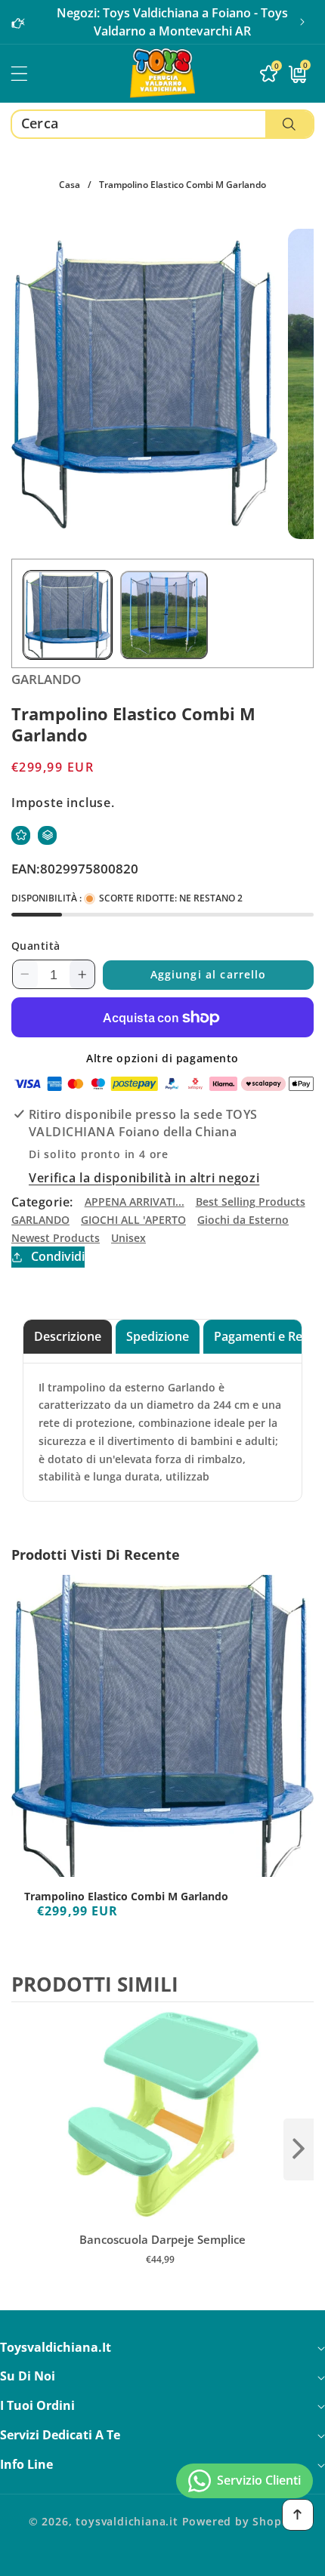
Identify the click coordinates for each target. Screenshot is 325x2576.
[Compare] (47, 835)
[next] (299, 2149)
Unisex (128, 1238)
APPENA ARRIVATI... (135, 1202)
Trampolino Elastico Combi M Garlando (126, 1897)
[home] (162, 2559)
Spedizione (158, 1336)
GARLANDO (40, 1220)
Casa (70, 185)
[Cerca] (289, 124)
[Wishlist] (21, 835)
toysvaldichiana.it (127, 2521)
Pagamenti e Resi (263, 1336)
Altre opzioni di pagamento (162, 1058)
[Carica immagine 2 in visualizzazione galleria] (164, 615)
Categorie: (42, 1202)
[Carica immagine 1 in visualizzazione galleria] (68, 615)
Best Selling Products (251, 1202)
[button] (302, 22)
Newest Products (56, 1238)
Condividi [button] (58, 1256)
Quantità (36, 946)
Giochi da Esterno (243, 1220)
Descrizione (68, 1336)
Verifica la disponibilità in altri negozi (144, 1178)
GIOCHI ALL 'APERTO (133, 1220)
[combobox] (162, 124)
